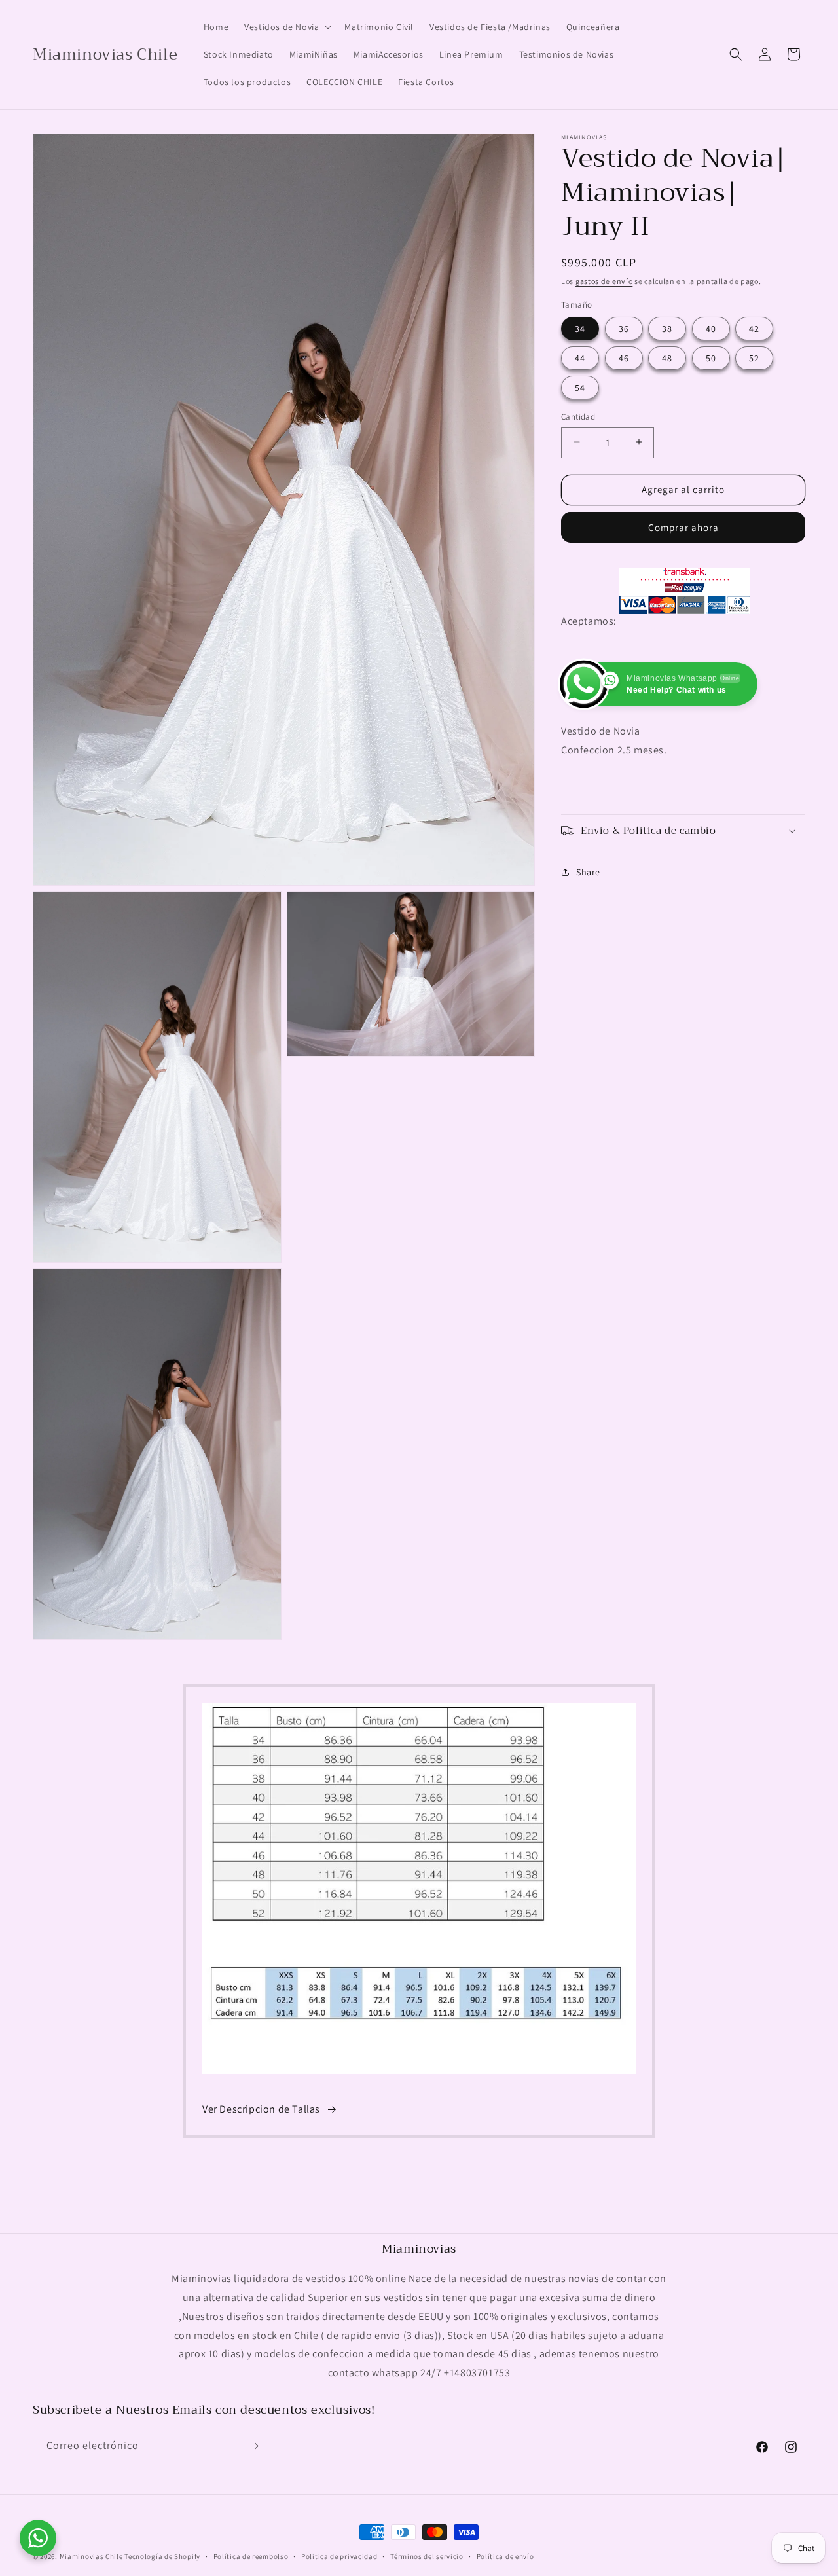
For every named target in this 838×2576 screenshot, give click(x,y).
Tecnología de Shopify (162, 2556)
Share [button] (588, 871)
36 (624, 328)
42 (754, 328)
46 (624, 357)
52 (754, 357)
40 (711, 328)
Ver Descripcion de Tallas (261, 2110)
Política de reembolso (251, 2556)
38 (667, 328)
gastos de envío (604, 281)
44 (580, 357)
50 (711, 357)
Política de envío (505, 2556)
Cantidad (578, 416)
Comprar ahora (683, 527)
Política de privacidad (339, 2556)
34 (580, 328)
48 (667, 357)
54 (580, 387)
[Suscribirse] (253, 2446)
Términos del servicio (427, 2556)
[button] (286, 27)
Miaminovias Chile (91, 2556)
